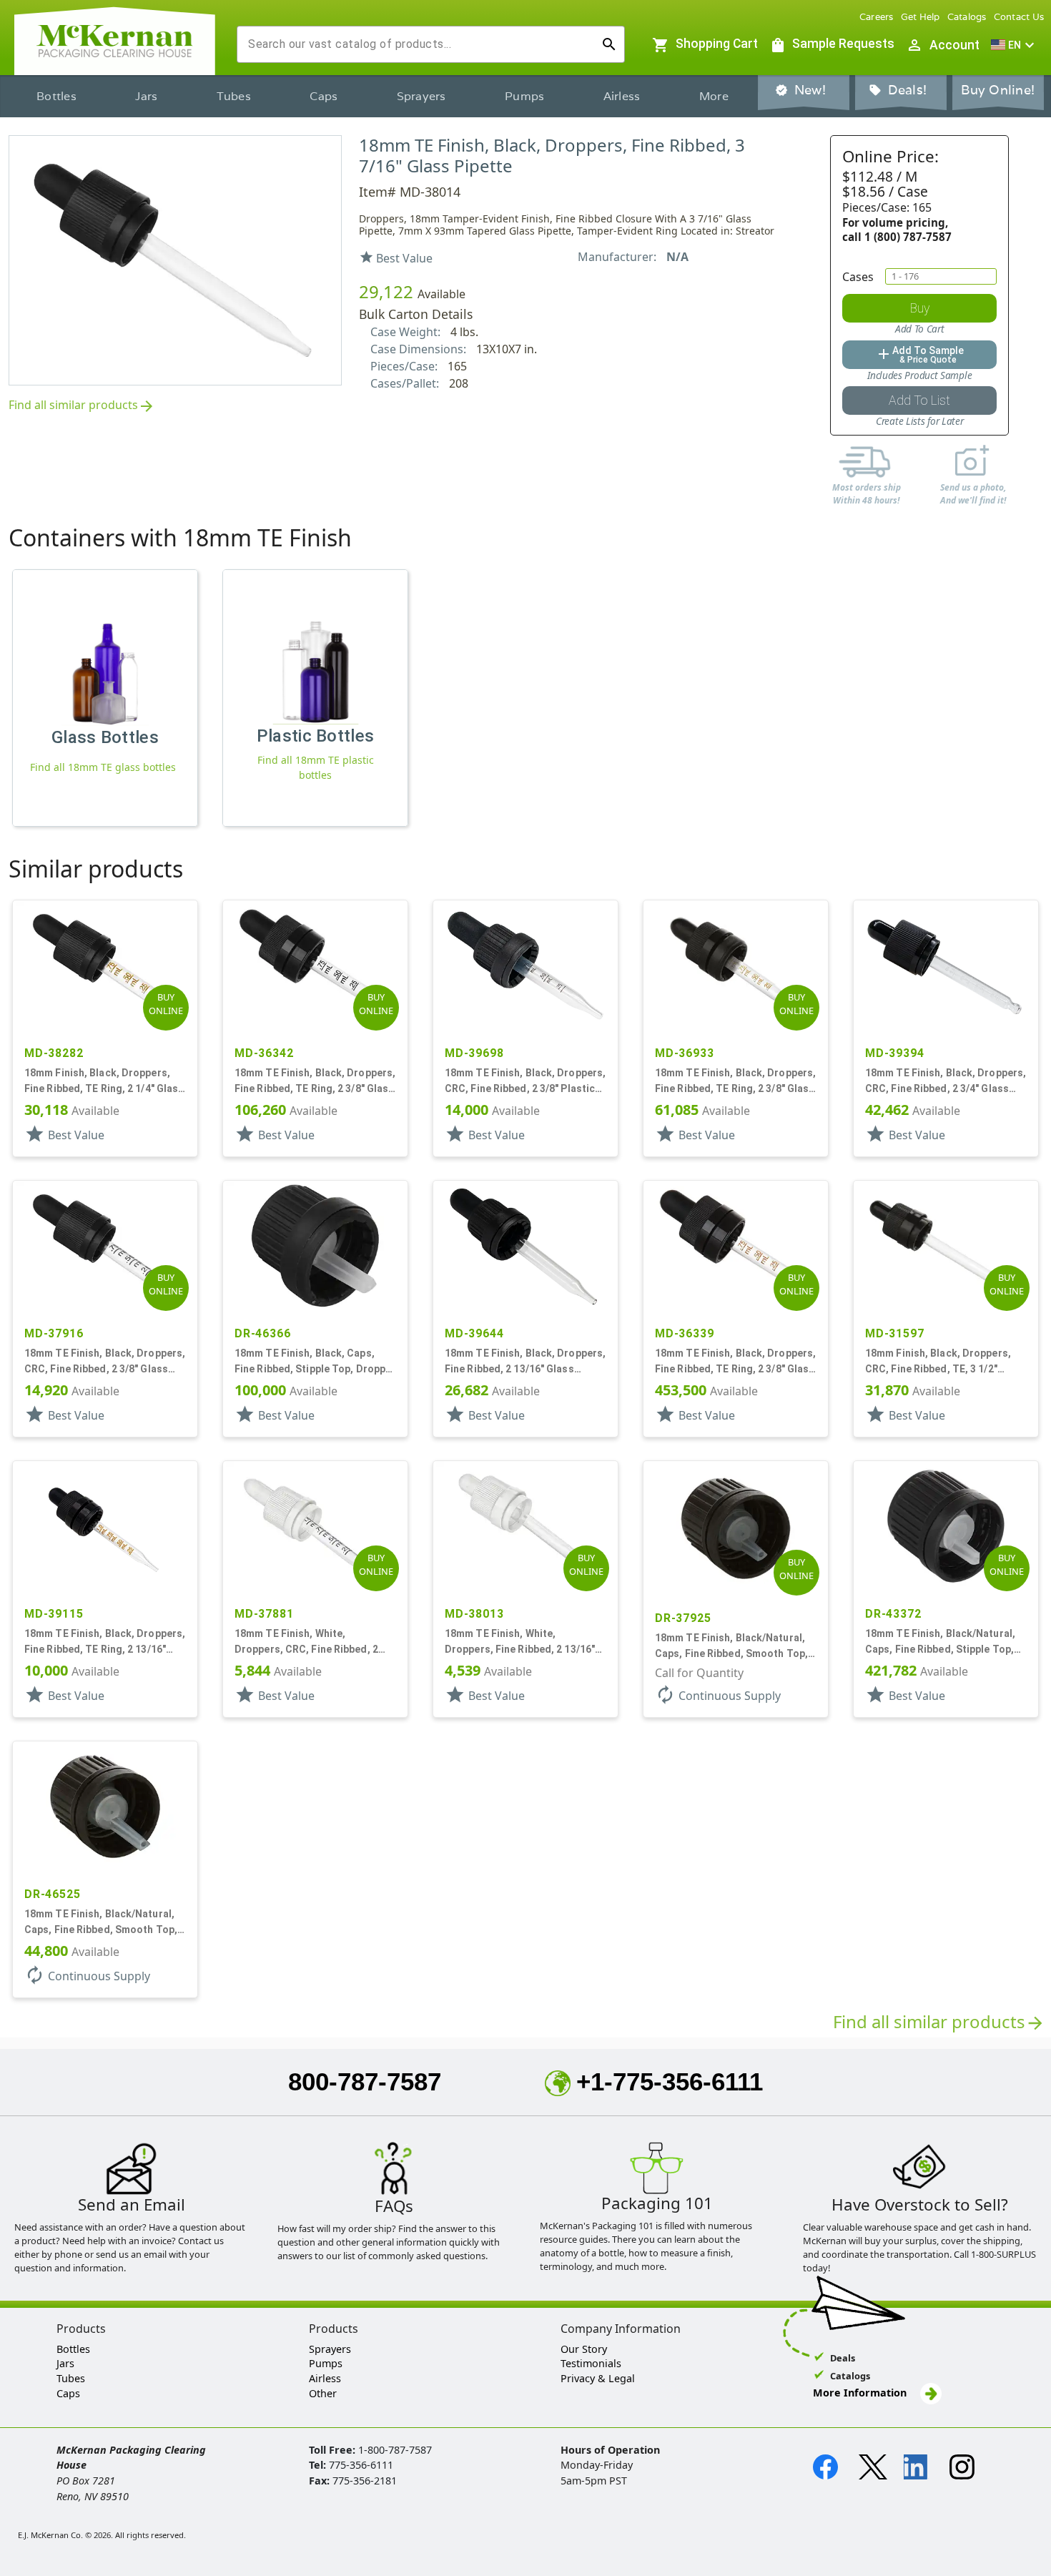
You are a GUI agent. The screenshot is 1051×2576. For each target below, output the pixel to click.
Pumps (524, 96)
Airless (622, 96)
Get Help (921, 17)
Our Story (584, 2349)
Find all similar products (82, 406)
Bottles (56, 96)
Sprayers (421, 96)
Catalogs (967, 17)
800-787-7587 (365, 2081)
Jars (146, 96)
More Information (861, 2393)
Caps (324, 96)
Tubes (234, 96)
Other (323, 2393)
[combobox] (419, 44)
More (714, 96)
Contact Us (1019, 17)
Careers (877, 17)
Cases (858, 277)
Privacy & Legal (598, 2378)
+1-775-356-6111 (670, 2081)
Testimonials (591, 2363)
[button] (1015, 45)
